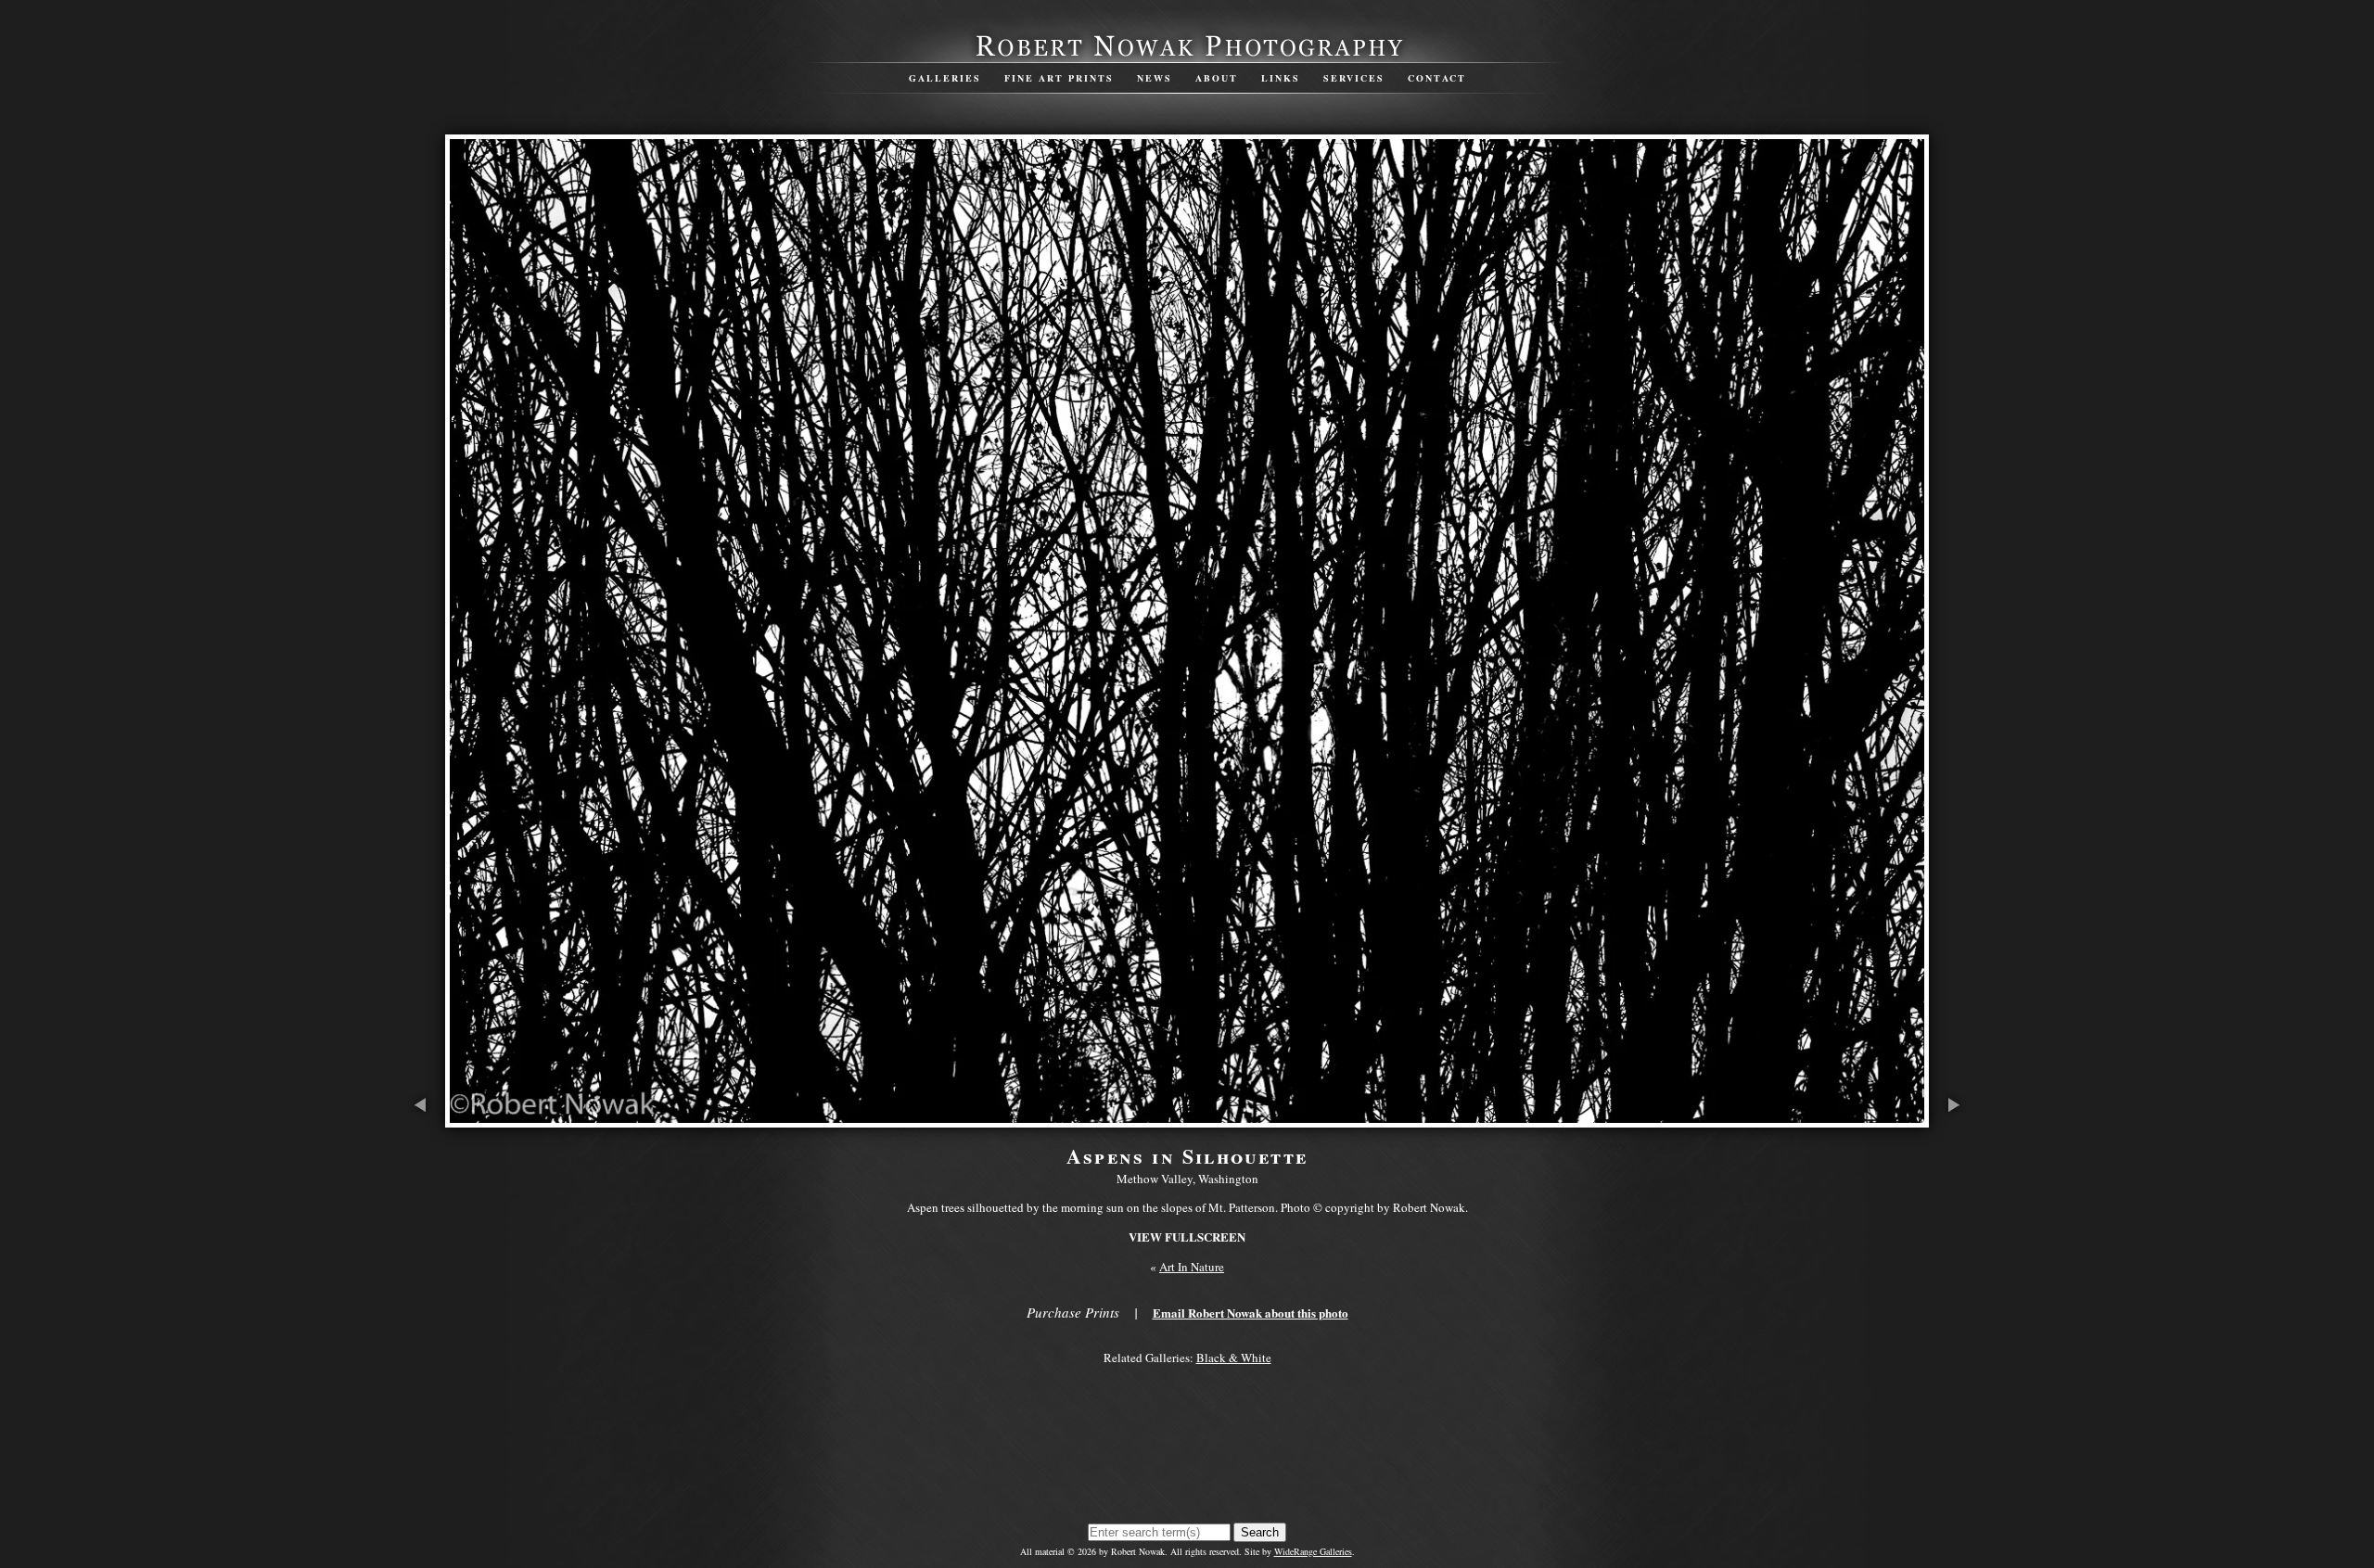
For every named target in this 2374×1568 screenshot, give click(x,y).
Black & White (1234, 1358)
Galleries (945, 78)
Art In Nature (1192, 1267)
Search (1260, 1532)
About (1217, 78)
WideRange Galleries (1313, 1551)
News (1155, 78)
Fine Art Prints (1059, 78)
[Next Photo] (1952, 1118)
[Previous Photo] (422, 1118)
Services (1354, 78)
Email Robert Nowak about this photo (1251, 1313)
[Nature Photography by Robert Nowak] (1187, 55)
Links (1281, 78)
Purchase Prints (1073, 1312)
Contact (1437, 78)
